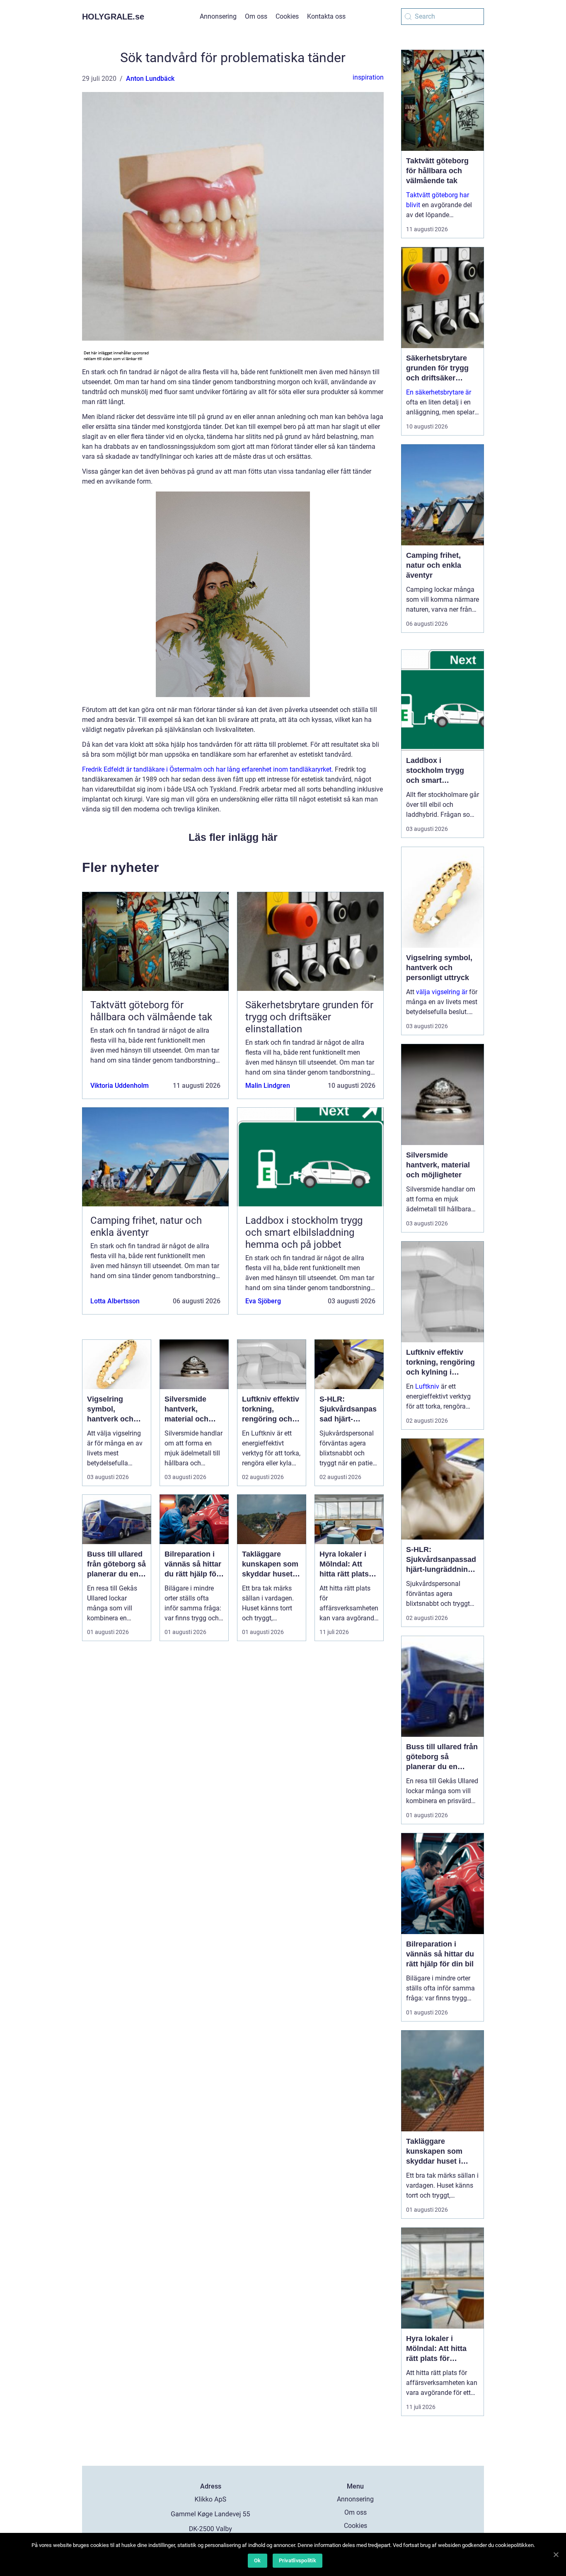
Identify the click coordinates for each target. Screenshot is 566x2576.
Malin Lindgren (268, 1086)
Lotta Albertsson (115, 1301)
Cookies (287, 16)
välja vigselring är (442, 992)
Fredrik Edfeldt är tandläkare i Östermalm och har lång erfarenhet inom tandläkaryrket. (208, 769)
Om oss (256, 16)
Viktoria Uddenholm (120, 1086)
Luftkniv (427, 1386)
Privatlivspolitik (298, 2560)
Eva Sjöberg (263, 1301)
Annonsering (218, 16)
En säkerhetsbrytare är (439, 392)
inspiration (368, 77)
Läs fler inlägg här (233, 837)
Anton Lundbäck (150, 79)
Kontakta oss (326, 16)
